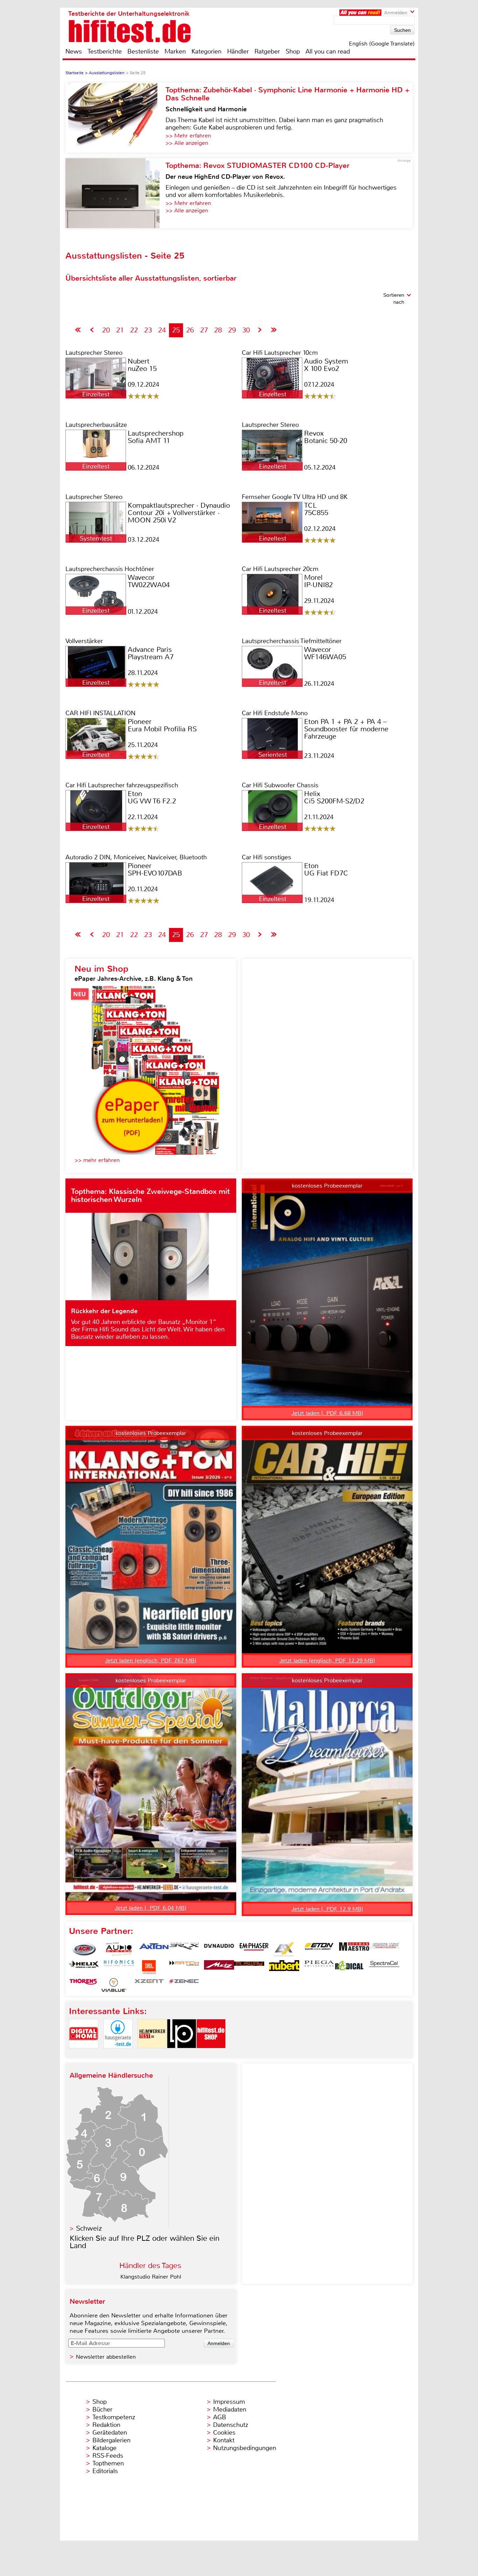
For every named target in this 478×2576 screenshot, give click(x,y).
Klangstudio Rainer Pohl (151, 2277)
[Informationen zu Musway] (249, 1967)
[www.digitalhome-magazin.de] (84, 2054)
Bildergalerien (111, 2440)
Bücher (102, 2409)
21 (120, 330)
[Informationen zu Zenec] (184, 1985)
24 (162, 330)
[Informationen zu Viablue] (114, 1985)
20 (106, 330)
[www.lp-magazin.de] (182, 2054)
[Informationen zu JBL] (149, 1967)
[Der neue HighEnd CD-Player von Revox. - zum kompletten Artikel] (115, 193)
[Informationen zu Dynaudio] (219, 1949)
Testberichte (105, 51)
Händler (238, 51)
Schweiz (89, 2228)
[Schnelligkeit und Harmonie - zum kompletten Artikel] (115, 118)
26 (190, 330)
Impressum (229, 2402)
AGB (220, 2417)
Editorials (105, 2471)
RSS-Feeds (108, 2456)
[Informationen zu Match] (184, 1967)
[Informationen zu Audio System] (119, 1949)
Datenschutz (231, 2425)
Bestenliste (143, 51)
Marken (175, 51)
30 (246, 330)
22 (134, 330)
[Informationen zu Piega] (319, 1967)
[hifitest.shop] (211, 2054)
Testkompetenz (114, 2417)
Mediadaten (230, 2409)
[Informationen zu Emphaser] (254, 1949)
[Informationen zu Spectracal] (384, 1967)
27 (204, 330)
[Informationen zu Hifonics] (119, 1967)
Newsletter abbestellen (106, 2357)
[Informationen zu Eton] (319, 1949)
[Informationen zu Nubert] (284, 1967)
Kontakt (224, 2440)
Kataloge (104, 2448)
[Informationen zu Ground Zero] (384, 1949)
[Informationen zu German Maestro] (354, 1949)
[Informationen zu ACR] (84, 1949)
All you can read (328, 51)
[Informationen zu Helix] (84, 1967)
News (74, 51)
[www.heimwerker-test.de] (152, 2054)
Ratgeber (267, 51)
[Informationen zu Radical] (349, 1967)
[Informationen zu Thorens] (84, 1985)
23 (148, 330)
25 (176, 330)
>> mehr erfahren (97, 1160)
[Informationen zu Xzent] (149, 1985)
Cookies (224, 2433)
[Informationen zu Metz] (219, 1967)
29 (232, 330)
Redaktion (106, 2425)
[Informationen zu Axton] (154, 1949)
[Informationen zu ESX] (284, 1949)
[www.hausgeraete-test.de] (118, 2054)
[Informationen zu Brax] (184, 1949)
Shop (293, 51)
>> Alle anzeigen (187, 143)
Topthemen (108, 2463)
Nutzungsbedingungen (245, 2448)
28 (218, 330)
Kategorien (206, 51)
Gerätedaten (110, 2433)
